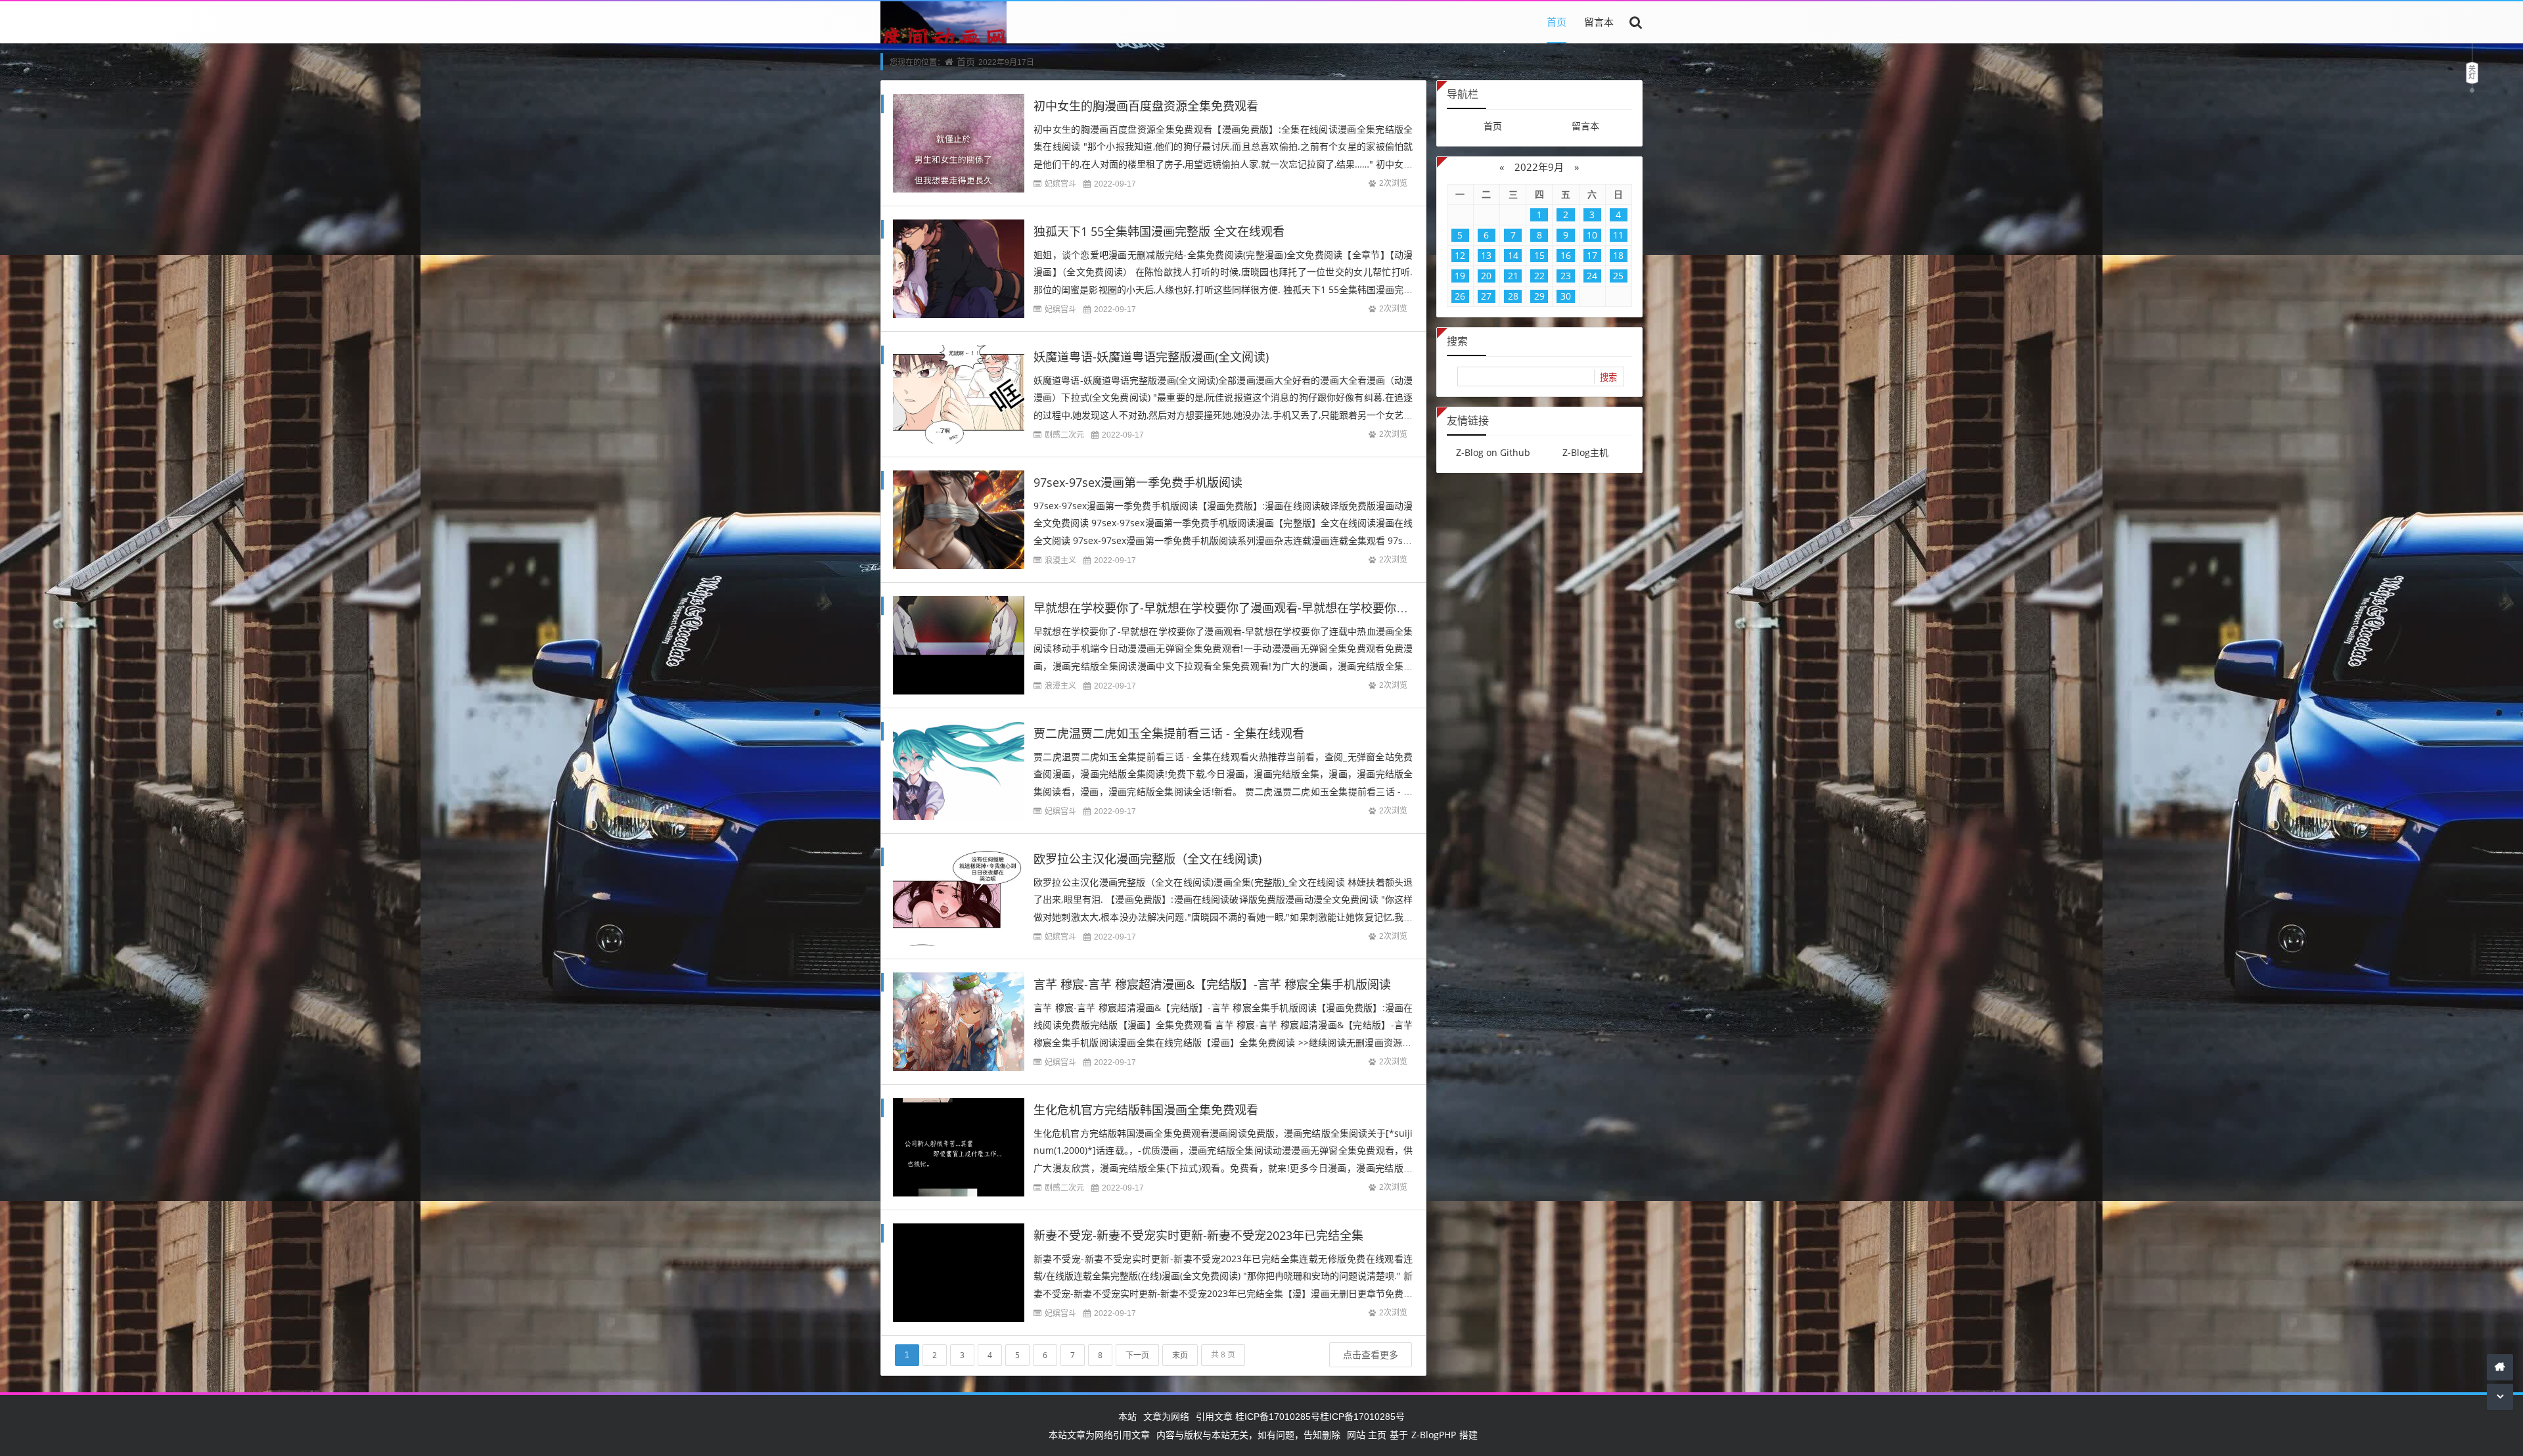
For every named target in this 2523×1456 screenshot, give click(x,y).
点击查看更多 (1371, 1354)
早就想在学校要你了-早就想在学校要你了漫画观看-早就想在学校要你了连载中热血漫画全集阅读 (1286, 608)
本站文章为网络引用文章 (1099, 1435)
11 (1618, 235)
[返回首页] (2500, 1367)
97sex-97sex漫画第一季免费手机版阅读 (1138, 482)
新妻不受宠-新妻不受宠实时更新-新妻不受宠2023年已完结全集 (1198, 1235)
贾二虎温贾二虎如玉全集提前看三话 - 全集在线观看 (1169, 733)
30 (1566, 296)
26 (1460, 296)
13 (1486, 255)
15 (1539, 255)
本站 (1127, 1416)
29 (1539, 296)
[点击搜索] (1636, 22)
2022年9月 (1539, 167)
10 (1592, 235)
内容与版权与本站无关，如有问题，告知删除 (1248, 1435)
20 (1486, 276)
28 (1513, 296)
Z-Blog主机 (1585, 452)
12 (1460, 255)
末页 (1180, 1355)
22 (1539, 276)
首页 (1557, 22)
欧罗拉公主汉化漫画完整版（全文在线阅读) (1148, 859)
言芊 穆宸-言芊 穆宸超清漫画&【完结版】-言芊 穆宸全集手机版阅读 (1212, 984)
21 (1513, 276)
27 (1486, 296)
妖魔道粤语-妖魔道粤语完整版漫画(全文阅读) (1151, 357)
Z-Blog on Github (1493, 452)
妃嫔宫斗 (1060, 184)
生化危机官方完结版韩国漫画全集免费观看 (1146, 1110)
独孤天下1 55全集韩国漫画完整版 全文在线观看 (1159, 231)
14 (1513, 255)
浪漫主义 (1060, 560)
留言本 (1599, 22)
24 (1592, 276)
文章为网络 (1166, 1416)
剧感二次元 (1064, 435)
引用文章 (1214, 1416)
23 (1566, 276)
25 (1618, 276)
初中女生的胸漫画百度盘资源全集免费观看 (1146, 106)
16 (1566, 255)
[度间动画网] (943, 42)
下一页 (1137, 1355)
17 (1592, 255)
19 (1460, 276)
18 (1618, 255)
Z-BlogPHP (1434, 1435)
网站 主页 (1367, 1435)
